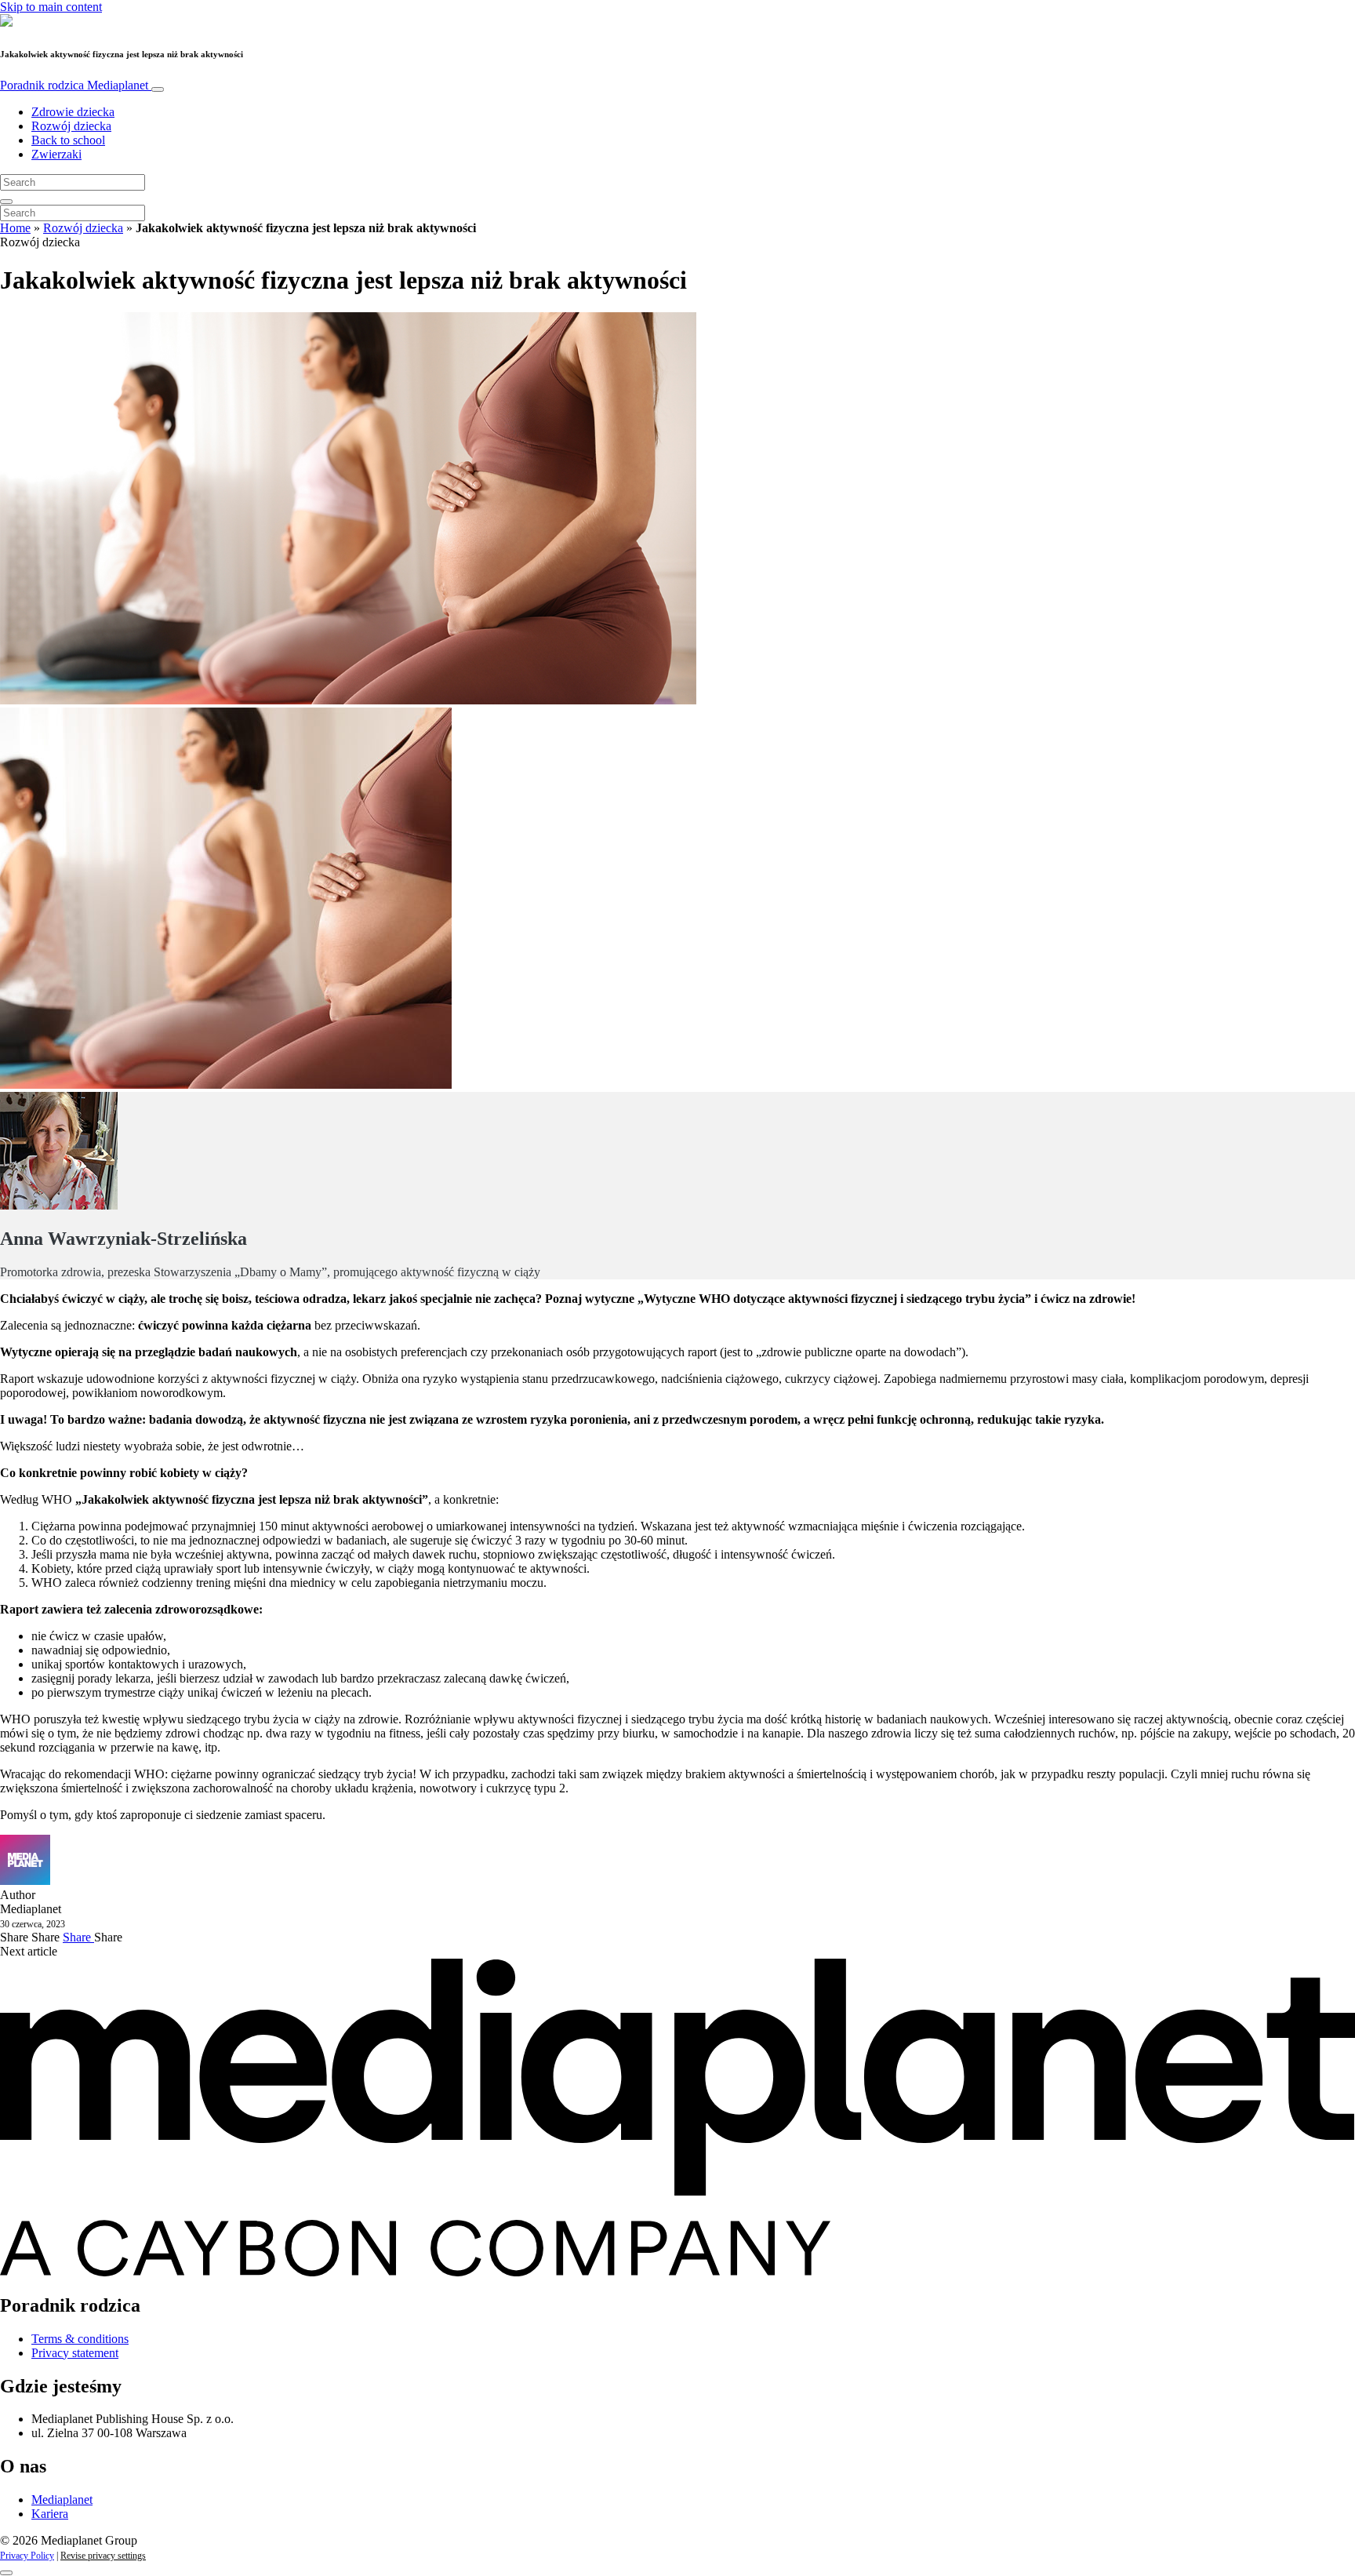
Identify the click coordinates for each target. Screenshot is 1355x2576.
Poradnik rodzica (74, 85)
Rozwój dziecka (71, 126)
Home (15, 228)
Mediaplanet (62, 2500)
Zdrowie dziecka (73, 112)
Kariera (50, 2514)
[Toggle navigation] (158, 89)
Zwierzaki (56, 154)
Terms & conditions (80, 2339)
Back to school (68, 140)
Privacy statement (75, 2353)
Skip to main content (51, 7)
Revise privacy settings (103, 2556)
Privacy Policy (27, 2556)
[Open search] (6, 202)
